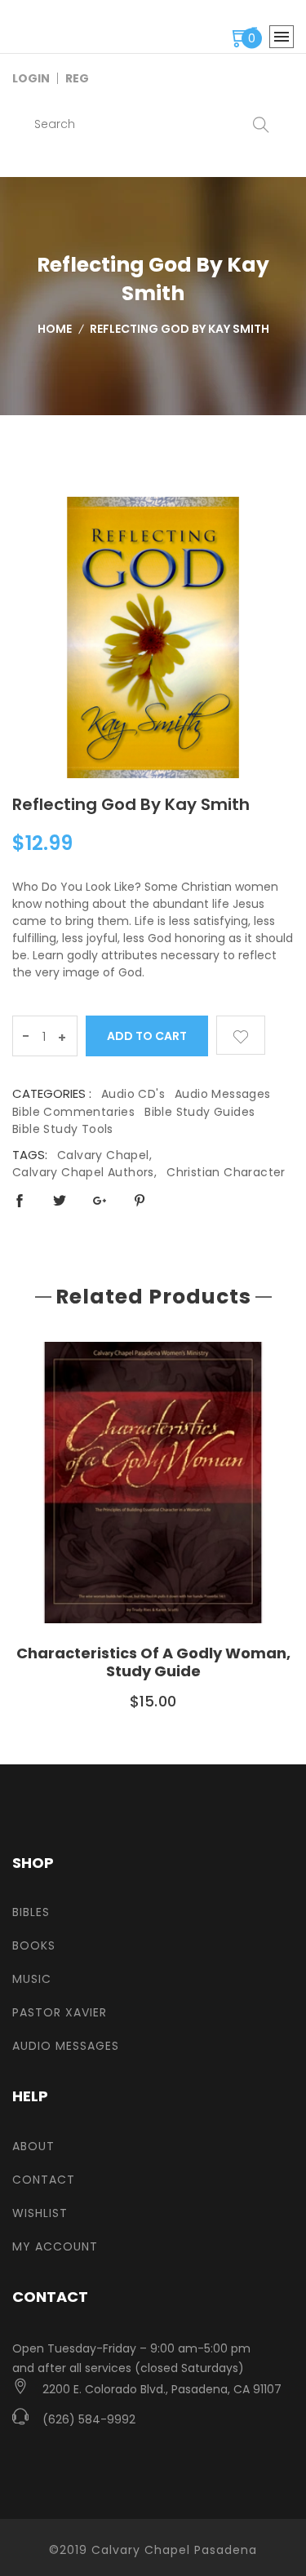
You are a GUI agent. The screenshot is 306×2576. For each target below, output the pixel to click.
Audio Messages (223, 1094)
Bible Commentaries (73, 1112)
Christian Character (226, 1172)
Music (32, 1979)
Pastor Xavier (60, 2012)
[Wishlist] (241, 1035)
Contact (44, 2180)
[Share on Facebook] (20, 1200)
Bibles (31, 1912)
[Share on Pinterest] (140, 1200)
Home (55, 329)
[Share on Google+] (100, 1200)
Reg (77, 78)
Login (31, 78)
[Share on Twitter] (60, 1200)
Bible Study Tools (63, 1129)
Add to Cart (147, 1036)
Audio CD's (133, 1094)
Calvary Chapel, (104, 1155)
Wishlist (40, 2213)
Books (34, 1945)
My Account (55, 2246)
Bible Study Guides (200, 1112)
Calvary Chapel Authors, (84, 1172)
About (33, 2146)
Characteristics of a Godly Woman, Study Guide (153, 1662)
